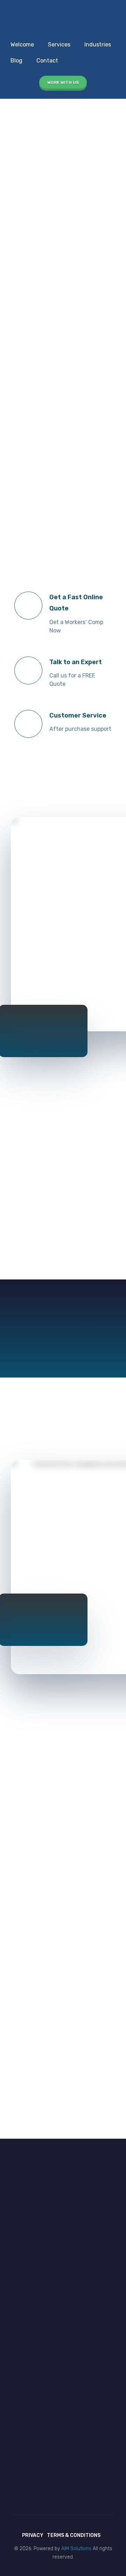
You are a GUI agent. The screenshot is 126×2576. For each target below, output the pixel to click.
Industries (98, 44)
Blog (16, 61)
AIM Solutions (76, 2549)
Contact (47, 61)
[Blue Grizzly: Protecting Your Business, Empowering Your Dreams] (29, 17)
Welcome (22, 44)
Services (59, 44)
